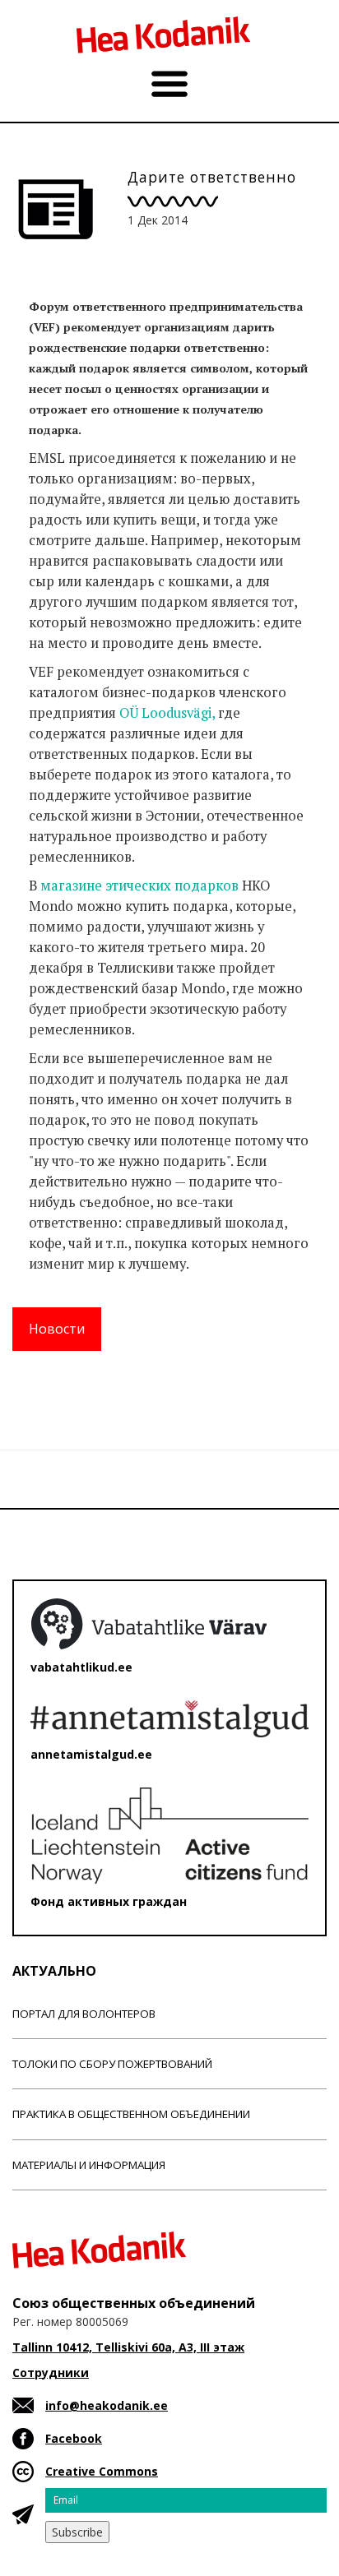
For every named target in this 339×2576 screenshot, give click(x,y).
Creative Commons (102, 2471)
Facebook (74, 2438)
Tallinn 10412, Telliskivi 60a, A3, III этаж (128, 2347)
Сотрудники (51, 2373)
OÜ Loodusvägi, (167, 713)
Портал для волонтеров (84, 2014)
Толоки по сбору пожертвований (112, 2064)
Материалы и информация (89, 2165)
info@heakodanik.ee (107, 2405)
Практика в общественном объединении (131, 2114)
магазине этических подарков (139, 886)
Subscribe (77, 2532)
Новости (57, 1329)
